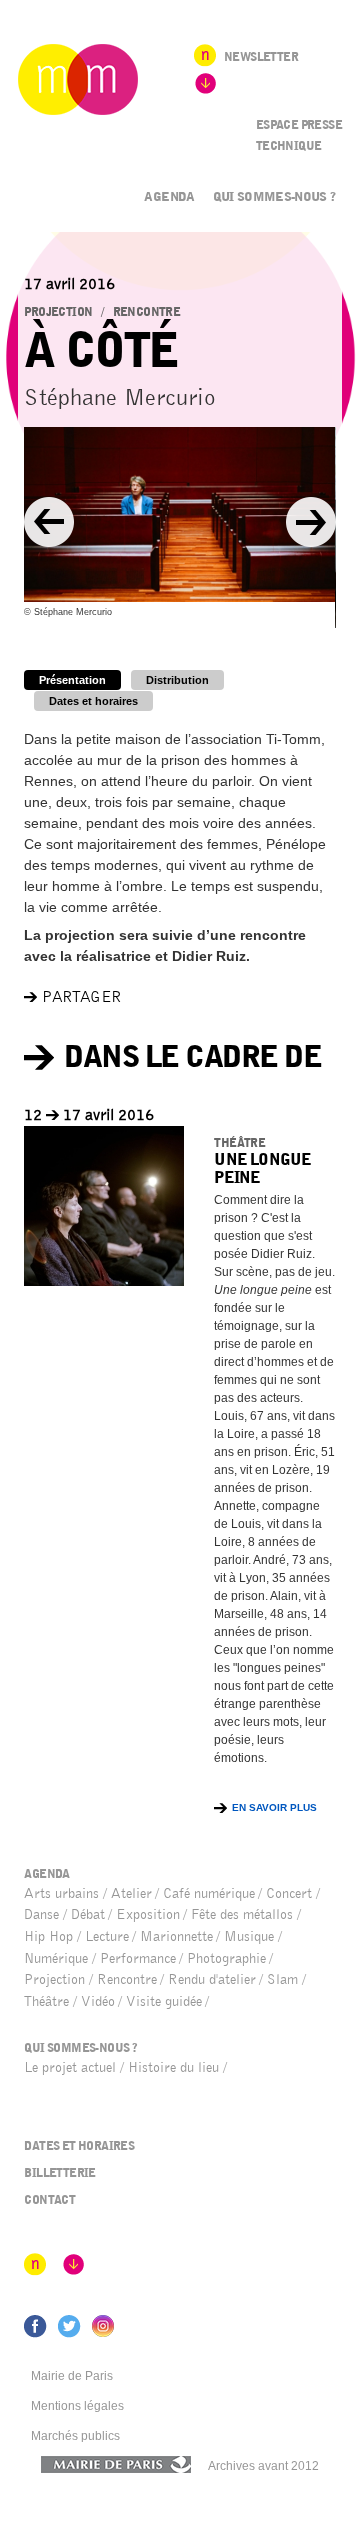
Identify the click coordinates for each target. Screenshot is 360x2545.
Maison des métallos (78, 79)
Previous (49, 522)
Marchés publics (75, 2436)
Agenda (169, 196)
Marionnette (176, 1936)
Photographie (226, 1958)
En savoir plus (274, 1807)
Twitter (70, 2327)
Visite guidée (164, 2001)
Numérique (56, 1958)
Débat (88, 1914)
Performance (138, 1958)
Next (311, 522)
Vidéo (98, 2001)
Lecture (107, 1936)
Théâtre (239, 1143)
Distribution (177, 680)
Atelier (131, 1893)
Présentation (72, 680)
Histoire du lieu (173, 2067)
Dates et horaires (93, 701)
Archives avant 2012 (263, 2466)
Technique (289, 146)
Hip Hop (48, 1936)
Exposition (148, 1914)
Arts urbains (61, 1893)
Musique (249, 1936)
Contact (49, 2200)
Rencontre (147, 312)
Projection (58, 312)
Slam (282, 1979)
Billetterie (59, 2173)
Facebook (36, 2327)
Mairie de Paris (72, 2376)
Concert (289, 1893)
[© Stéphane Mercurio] (179, 514)
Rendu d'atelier (212, 1979)
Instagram (103, 2326)
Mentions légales (77, 2406)
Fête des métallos (242, 1914)
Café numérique (209, 1893)
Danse (41, 1914)
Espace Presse (299, 125)
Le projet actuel (70, 2067)
